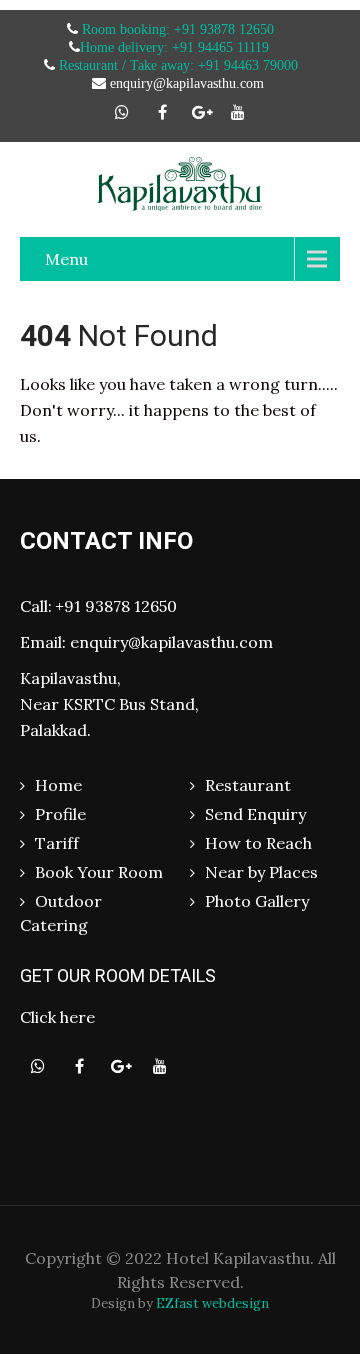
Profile (60, 814)
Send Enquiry (255, 814)
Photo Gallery (257, 901)
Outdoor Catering (61, 913)
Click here (57, 1017)
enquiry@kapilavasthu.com (171, 642)
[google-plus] (202, 112)
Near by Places (261, 872)
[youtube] (238, 112)
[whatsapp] (122, 112)
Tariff (57, 843)
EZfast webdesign (212, 1303)
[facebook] (162, 112)
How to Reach (258, 843)
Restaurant (248, 785)
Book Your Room (99, 872)
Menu (66, 259)
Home (58, 785)
